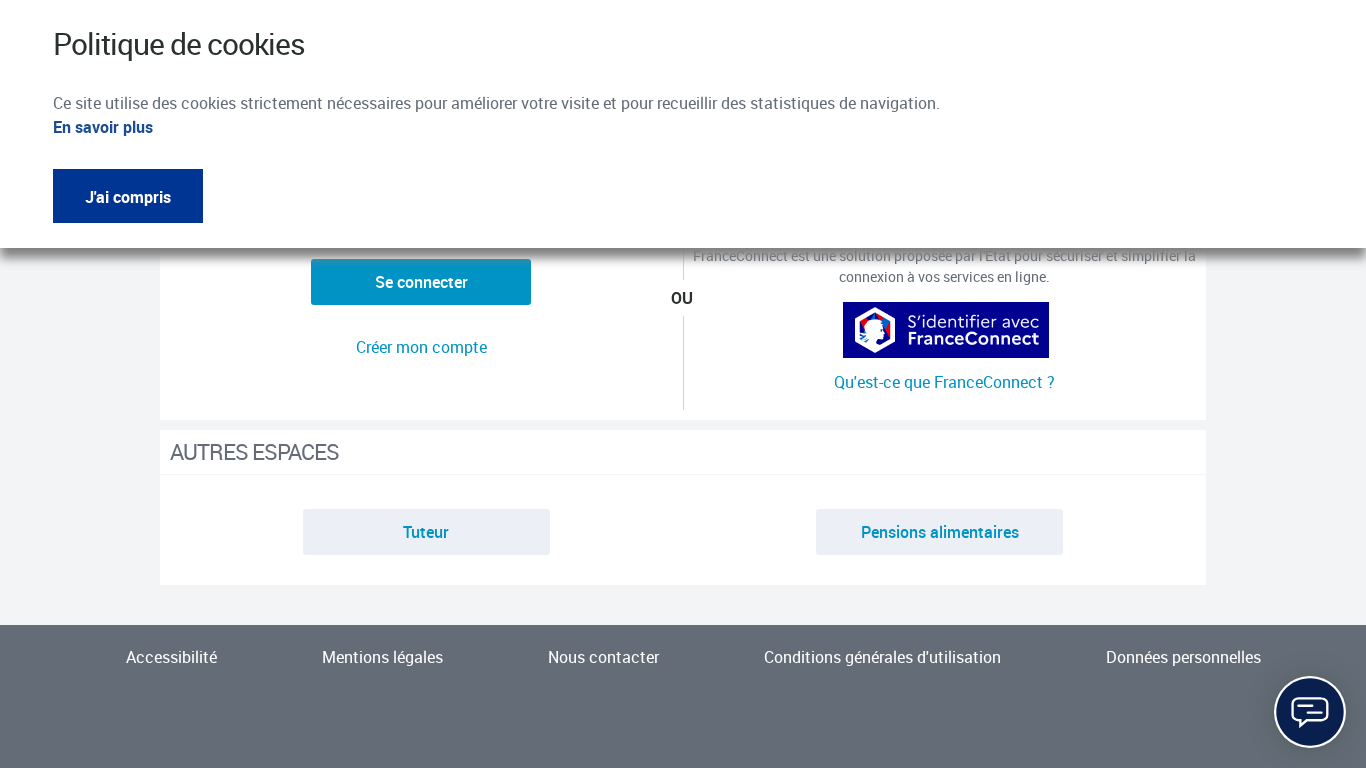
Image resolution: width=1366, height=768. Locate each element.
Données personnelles (1183, 657)
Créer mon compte (421, 347)
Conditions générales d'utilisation (882, 657)
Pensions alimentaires (940, 532)
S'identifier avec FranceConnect (945, 326)
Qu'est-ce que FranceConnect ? (944, 382)
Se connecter (421, 282)
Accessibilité (171, 657)
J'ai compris (128, 197)
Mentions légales (382, 657)
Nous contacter (603, 657)
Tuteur (426, 532)
